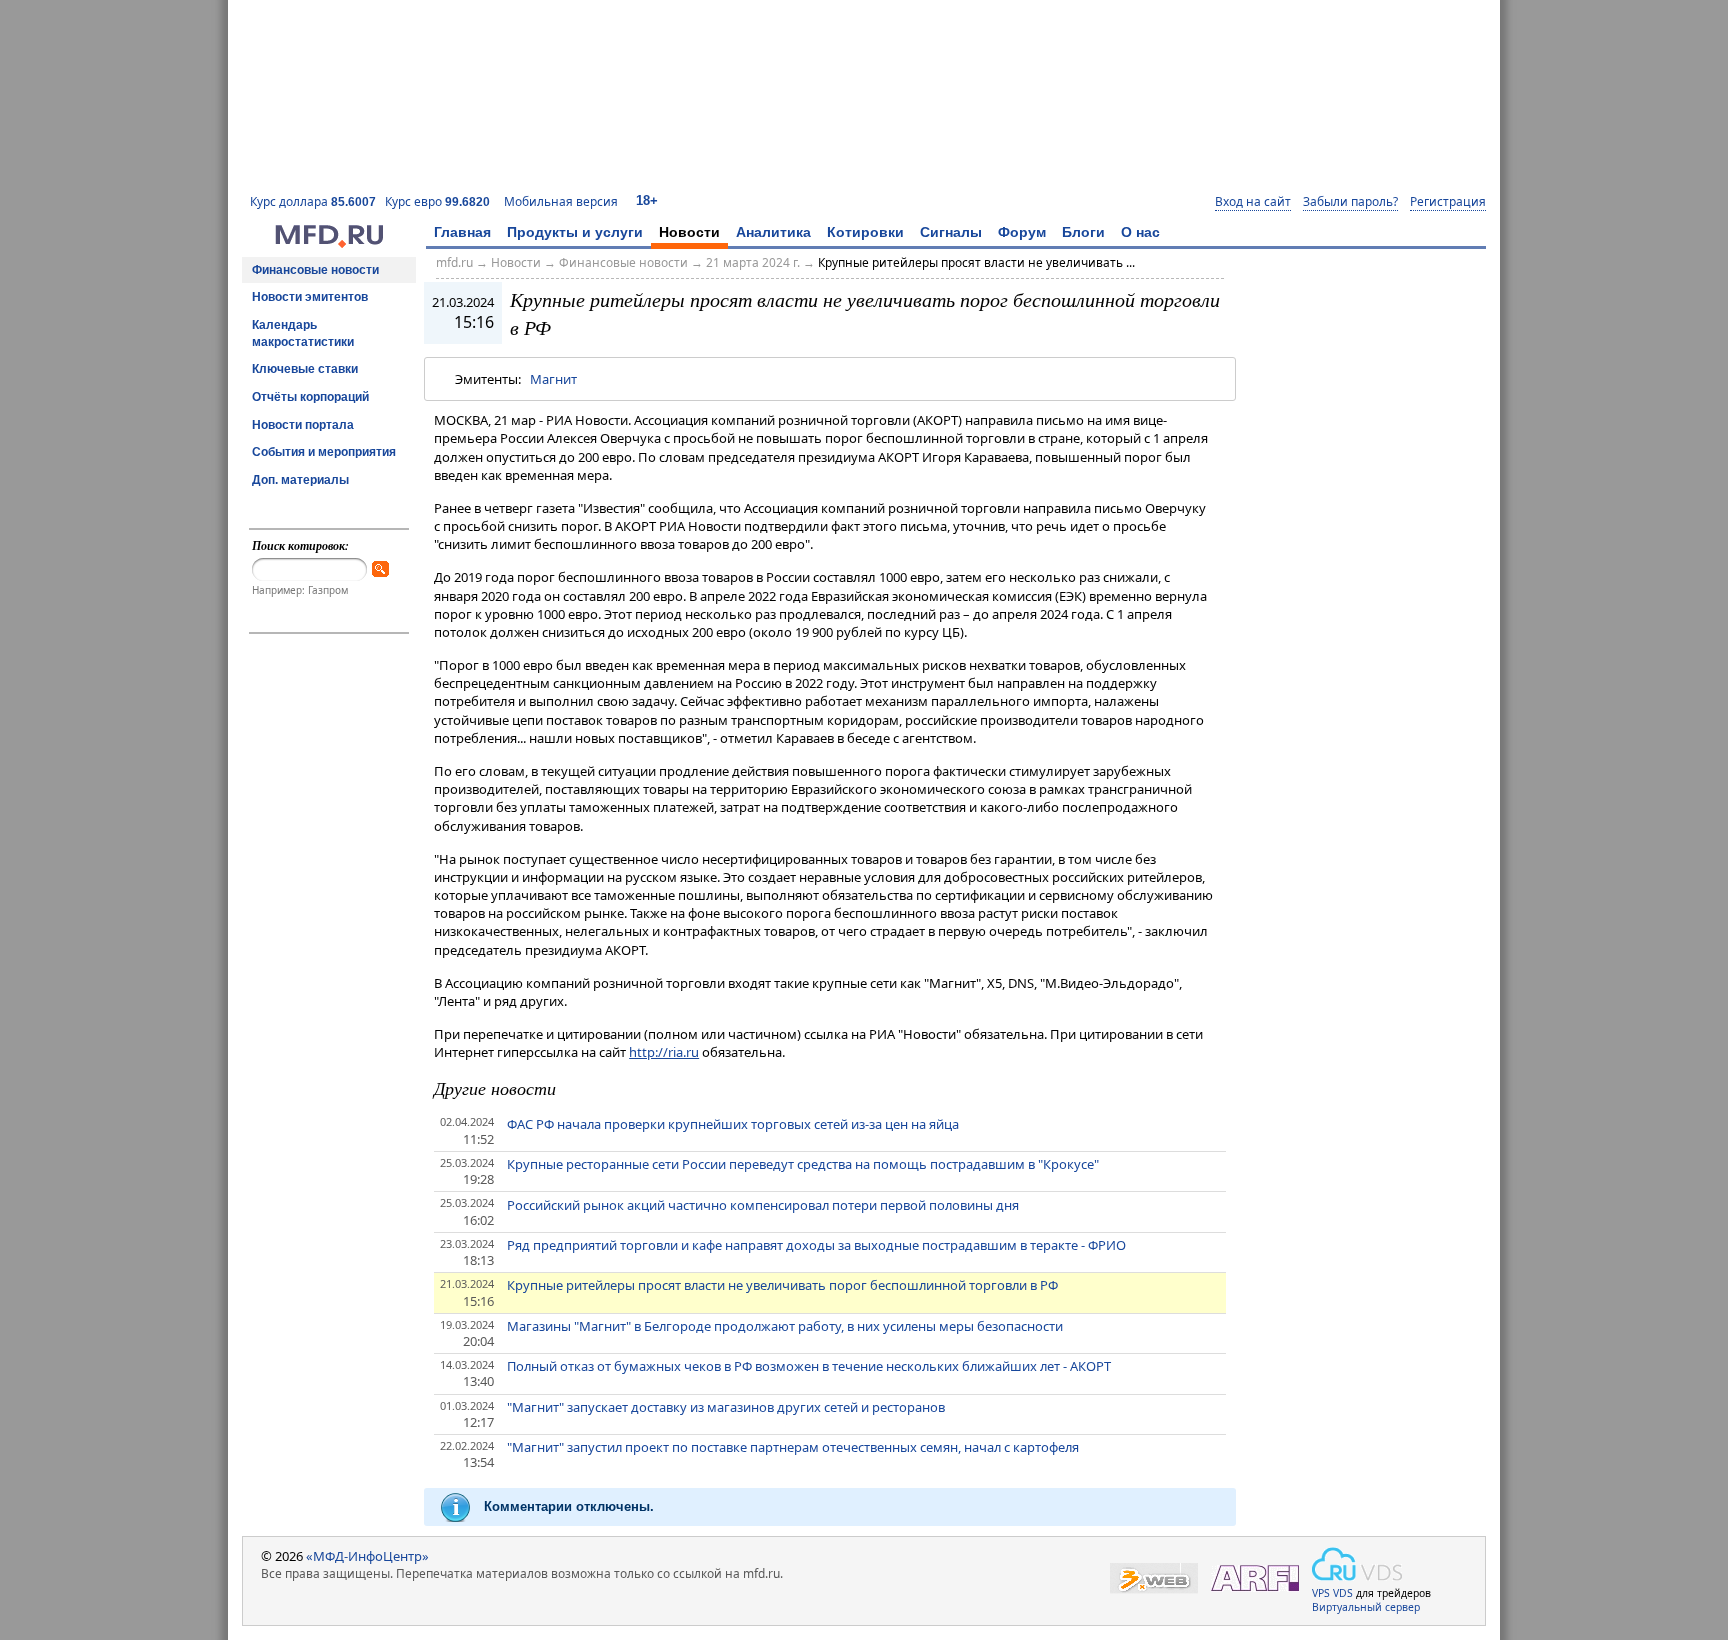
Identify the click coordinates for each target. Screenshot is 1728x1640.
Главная (462, 232)
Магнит (553, 379)
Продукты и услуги (575, 232)
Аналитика (773, 232)
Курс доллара (313, 201)
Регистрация (1448, 202)
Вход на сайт (1253, 202)
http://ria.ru (664, 1052)
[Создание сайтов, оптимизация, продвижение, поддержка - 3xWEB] (1154, 1578)
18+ (647, 200)
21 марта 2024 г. (753, 262)
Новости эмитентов (310, 297)
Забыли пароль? (1350, 202)
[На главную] (329, 243)
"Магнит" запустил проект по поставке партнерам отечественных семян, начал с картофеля (793, 1447)
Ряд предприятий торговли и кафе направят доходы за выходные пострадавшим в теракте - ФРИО (816, 1245)
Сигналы (951, 232)
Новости (689, 232)
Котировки (865, 232)
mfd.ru (454, 262)
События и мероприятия (324, 452)
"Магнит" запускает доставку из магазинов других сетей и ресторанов (726, 1407)
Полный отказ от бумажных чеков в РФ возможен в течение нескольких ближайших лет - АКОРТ (809, 1366)
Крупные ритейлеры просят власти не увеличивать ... (976, 262)
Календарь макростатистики (303, 333)
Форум (1022, 232)
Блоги (1083, 232)
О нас (1140, 232)
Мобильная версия (561, 201)
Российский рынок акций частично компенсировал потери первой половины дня (763, 1205)
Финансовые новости (315, 270)
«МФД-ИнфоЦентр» (367, 1556)
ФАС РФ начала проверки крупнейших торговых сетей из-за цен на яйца (733, 1124)
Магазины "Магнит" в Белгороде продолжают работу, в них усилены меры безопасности (785, 1326)
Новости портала (303, 425)
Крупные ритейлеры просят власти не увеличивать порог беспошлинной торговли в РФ (782, 1285)
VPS (1321, 1593)
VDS (1343, 1593)
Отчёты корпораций (310, 397)
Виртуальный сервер (1366, 1607)
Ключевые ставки (305, 369)
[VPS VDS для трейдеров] (1357, 1564)
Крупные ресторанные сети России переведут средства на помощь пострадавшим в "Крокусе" (803, 1164)
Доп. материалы (300, 480)
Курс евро (437, 201)
